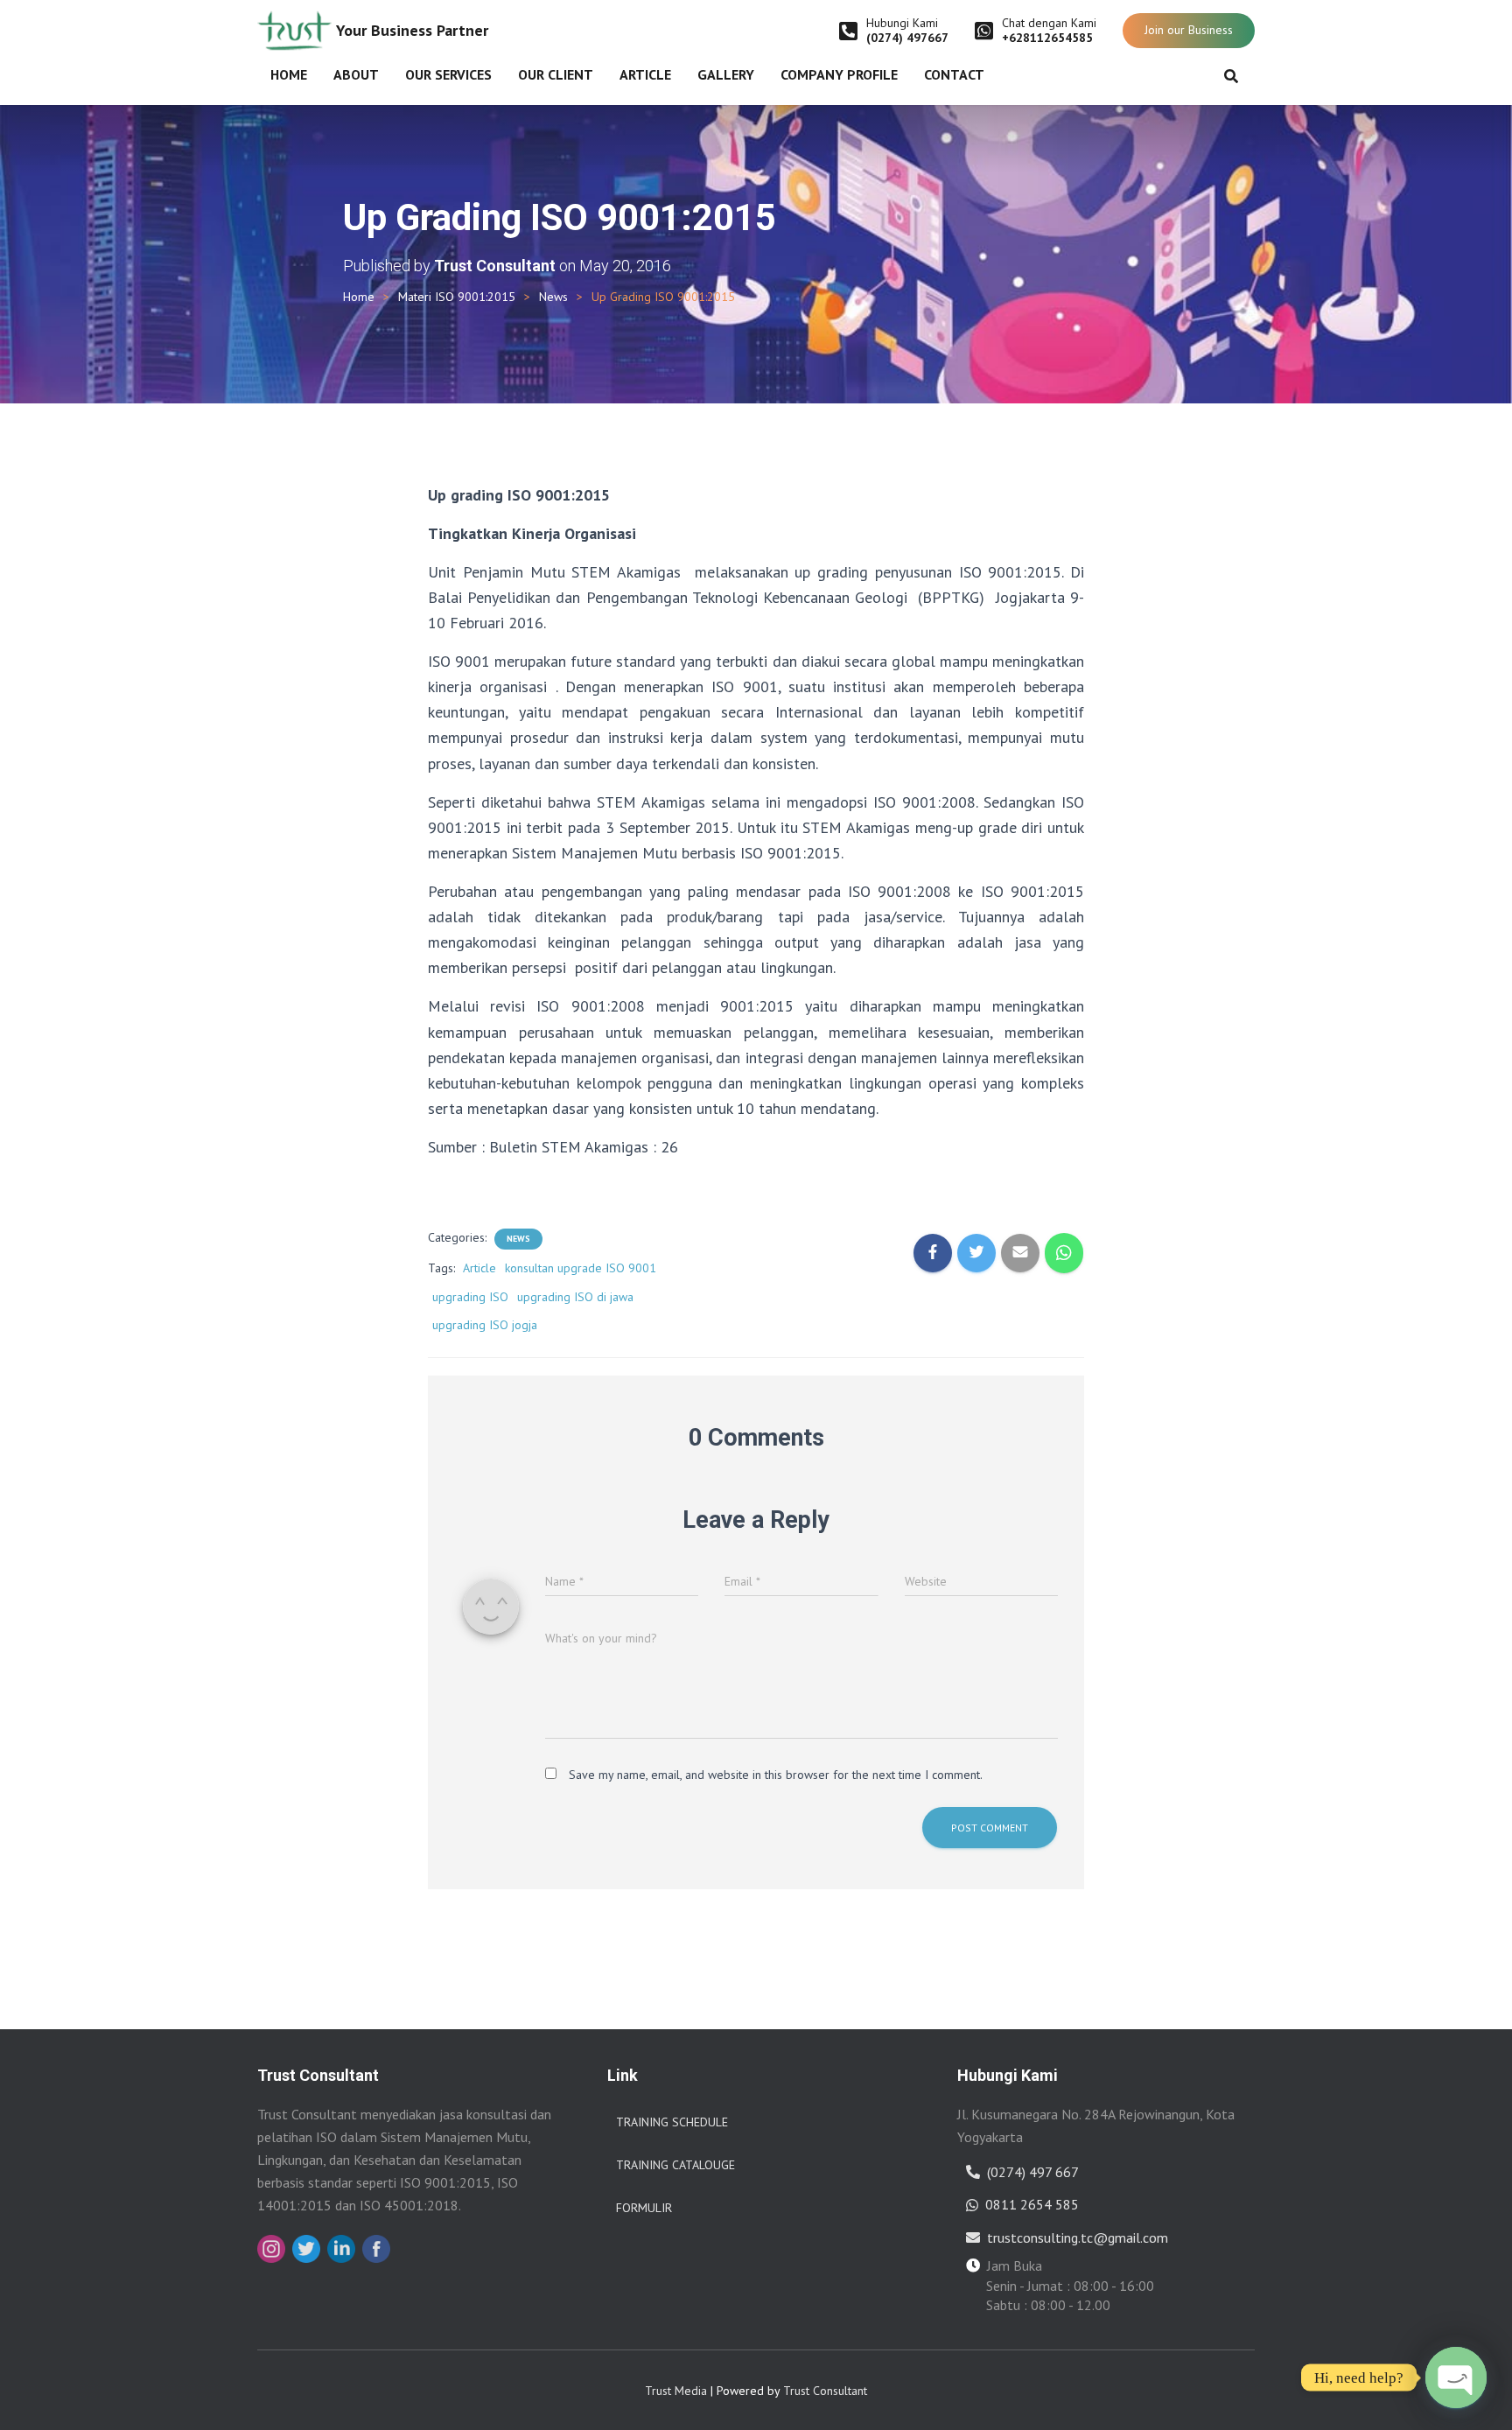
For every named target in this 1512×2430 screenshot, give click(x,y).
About (356, 74)
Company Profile (839, 74)
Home (289, 74)
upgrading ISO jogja (485, 1325)
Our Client (556, 74)
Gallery (726, 74)
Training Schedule (672, 2122)
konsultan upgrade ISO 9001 (581, 1268)
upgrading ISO (470, 1297)
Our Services (448, 74)
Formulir (644, 2208)
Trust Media (676, 2391)
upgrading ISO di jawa (575, 1297)
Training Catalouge (675, 2165)
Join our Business (1189, 30)
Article (645, 74)
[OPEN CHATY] (1456, 2377)
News (553, 297)
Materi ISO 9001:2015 (457, 297)
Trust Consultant (825, 2391)
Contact (954, 74)
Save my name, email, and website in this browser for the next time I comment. (776, 1775)
